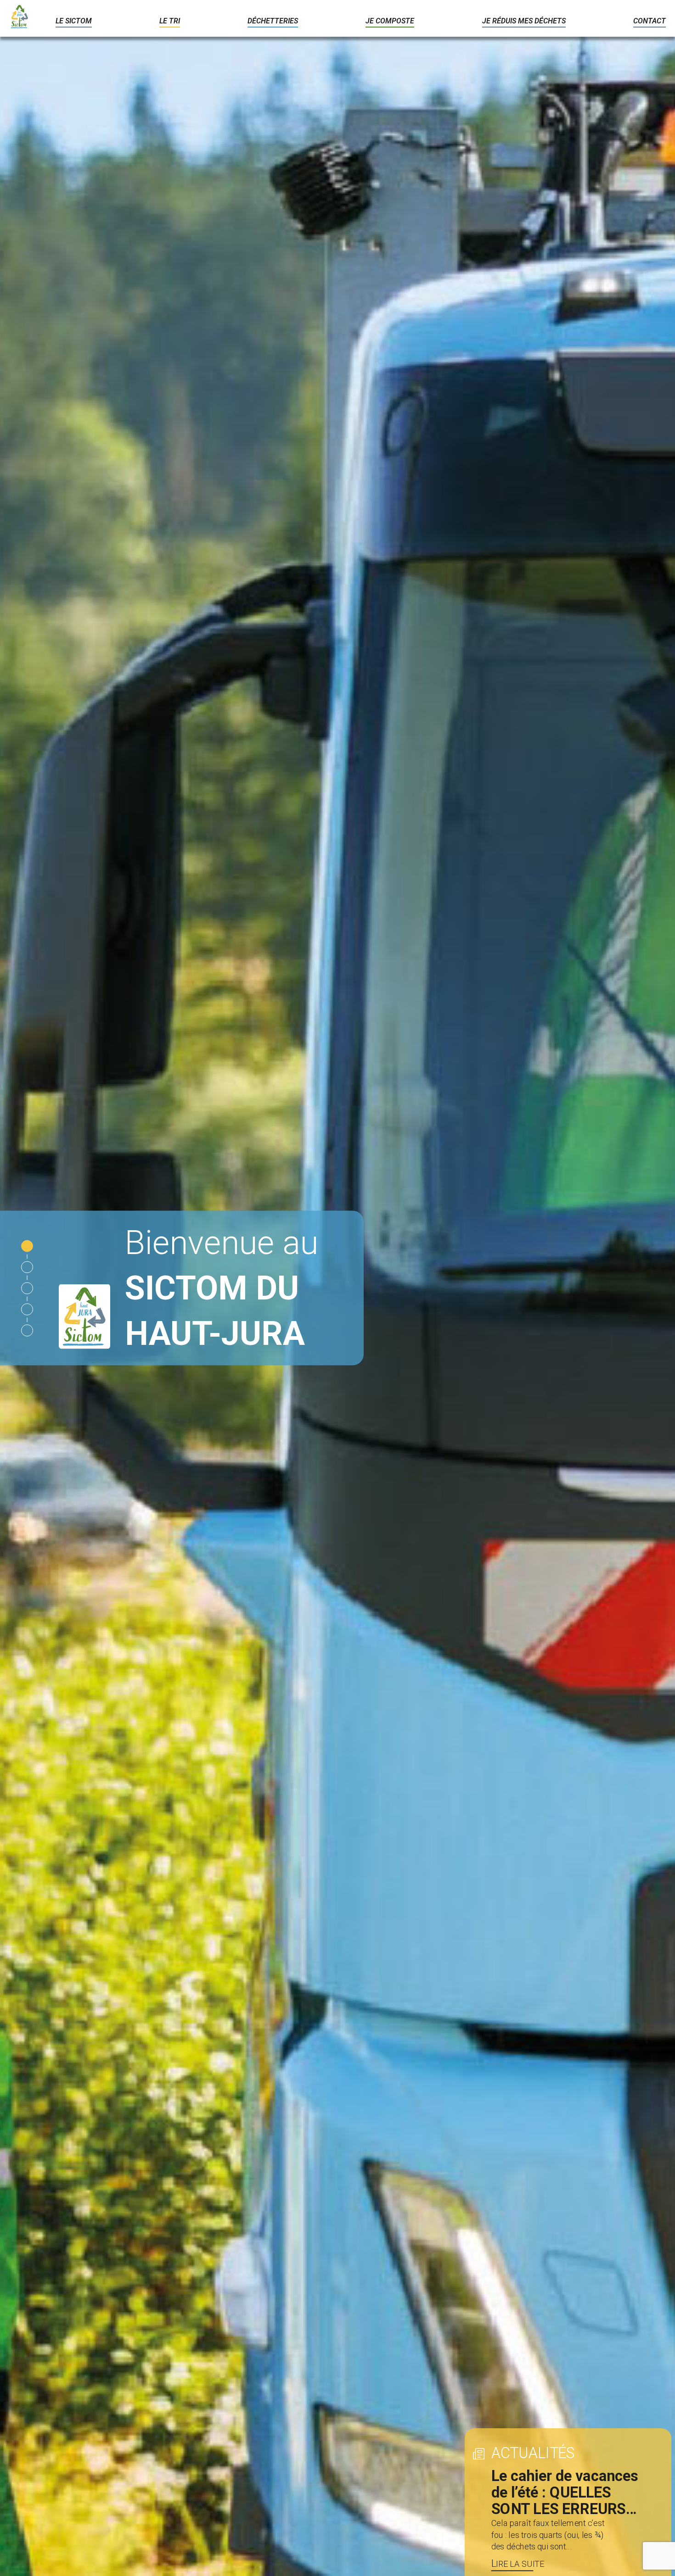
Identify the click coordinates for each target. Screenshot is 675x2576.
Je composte (390, 21)
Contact (650, 21)
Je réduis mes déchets (524, 21)
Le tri (170, 21)
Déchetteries (273, 21)
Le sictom (74, 21)
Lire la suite (518, 2564)
